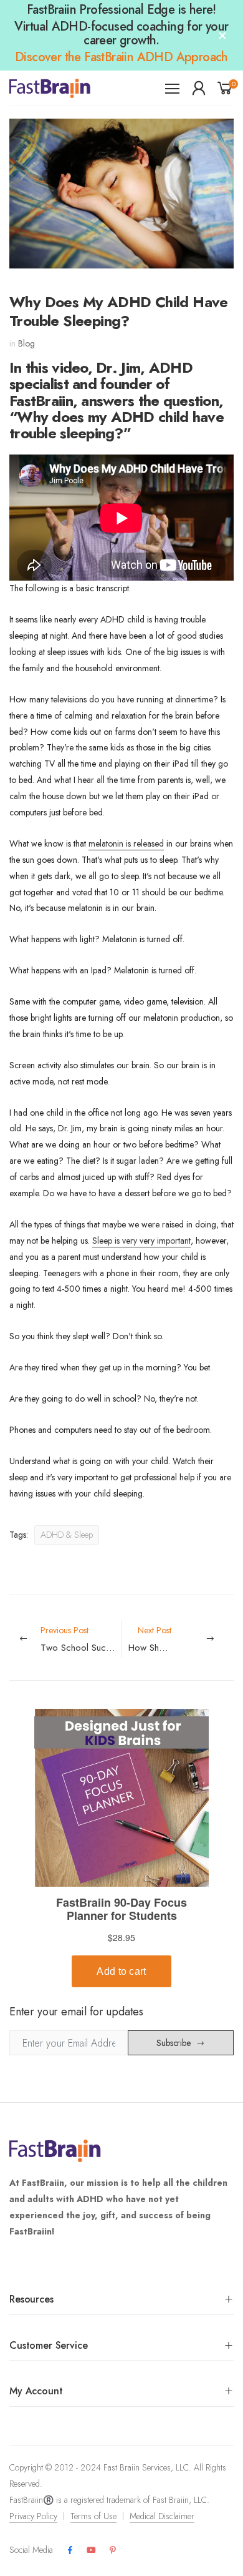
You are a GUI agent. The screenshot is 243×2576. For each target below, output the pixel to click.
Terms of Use (93, 2516)
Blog (26, 343)
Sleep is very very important (141, 1241)
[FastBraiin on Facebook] (70, 2550)
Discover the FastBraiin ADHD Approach (121, 57)
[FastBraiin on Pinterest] (113, 2550)
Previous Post (81, 1639)
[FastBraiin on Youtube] (91, 2550)
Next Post (181, 1639)
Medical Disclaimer (162, 2516)
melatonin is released (126, 843)
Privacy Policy (33, 2516)
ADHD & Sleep (67, 1535)
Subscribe (174, 2043)
